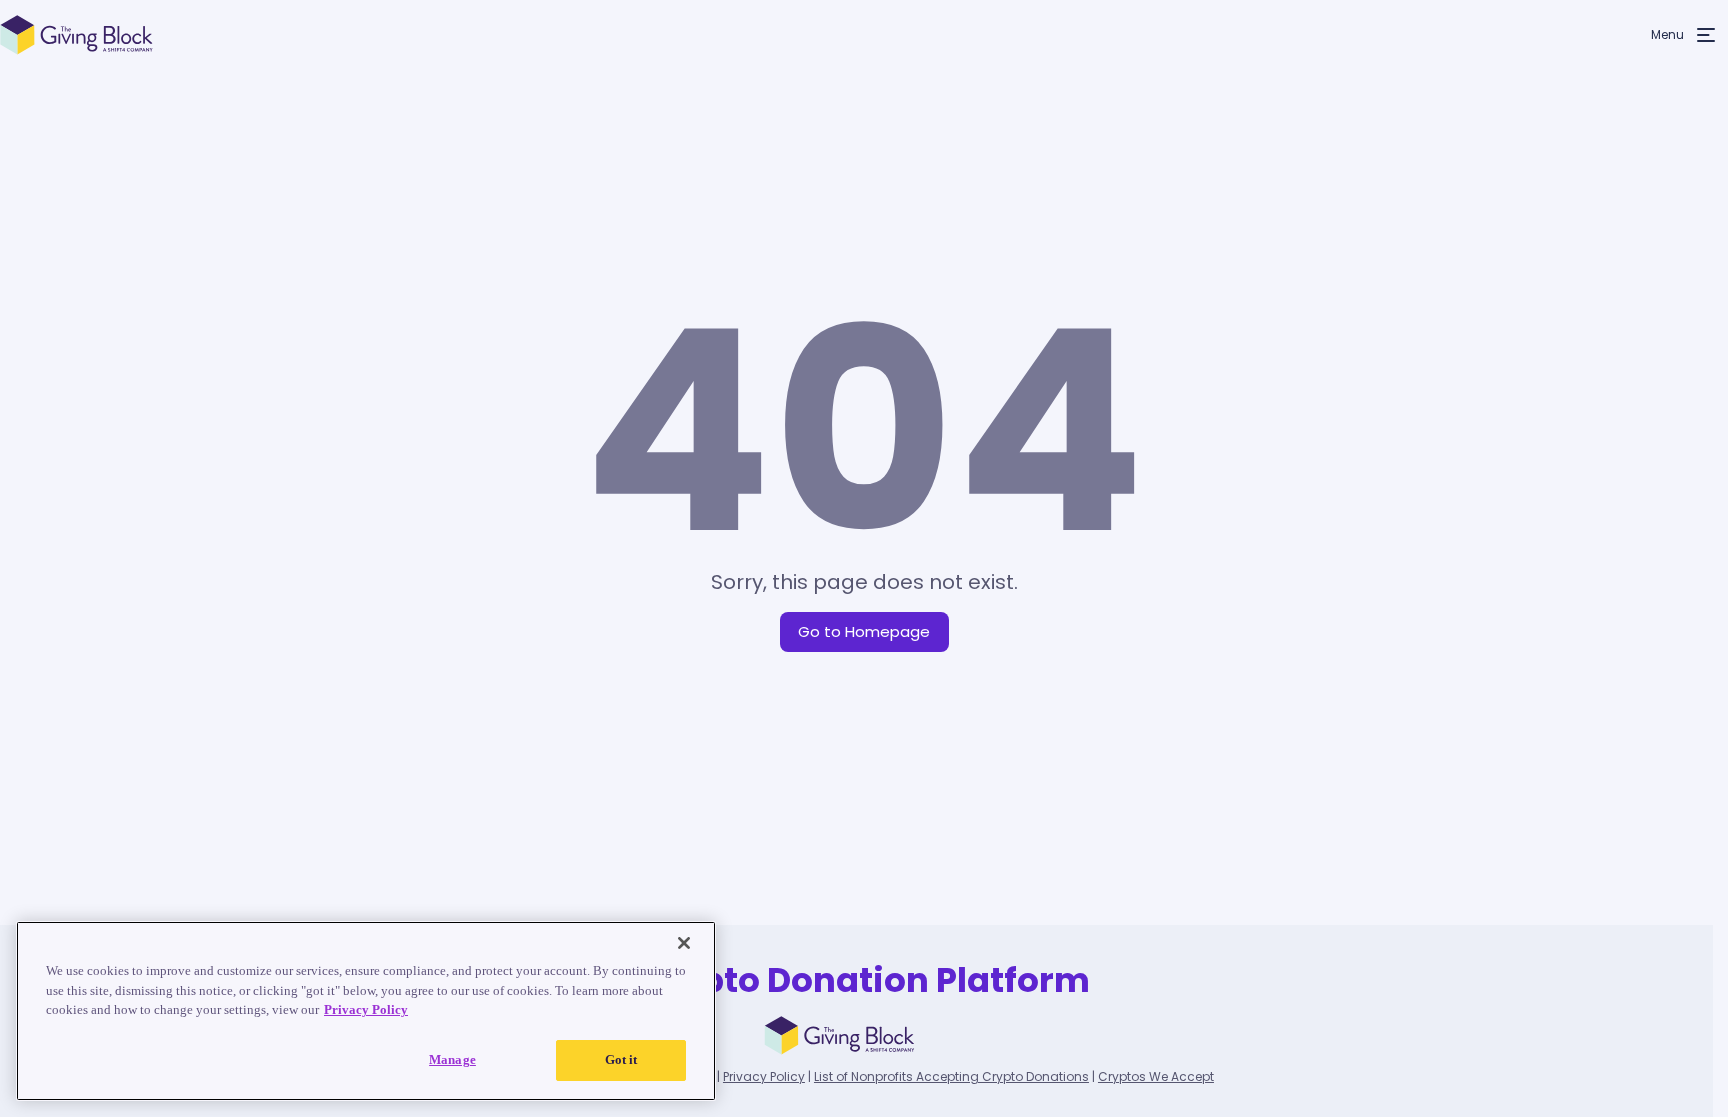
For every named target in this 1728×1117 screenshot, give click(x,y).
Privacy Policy (764, 1076)
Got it (621, 1059)
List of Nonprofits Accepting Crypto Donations (951, 1076)
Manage (452, 1058)
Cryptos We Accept (1156, 1076)
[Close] (684, 943)
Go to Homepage (864, 631)
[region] (366, 1011)
